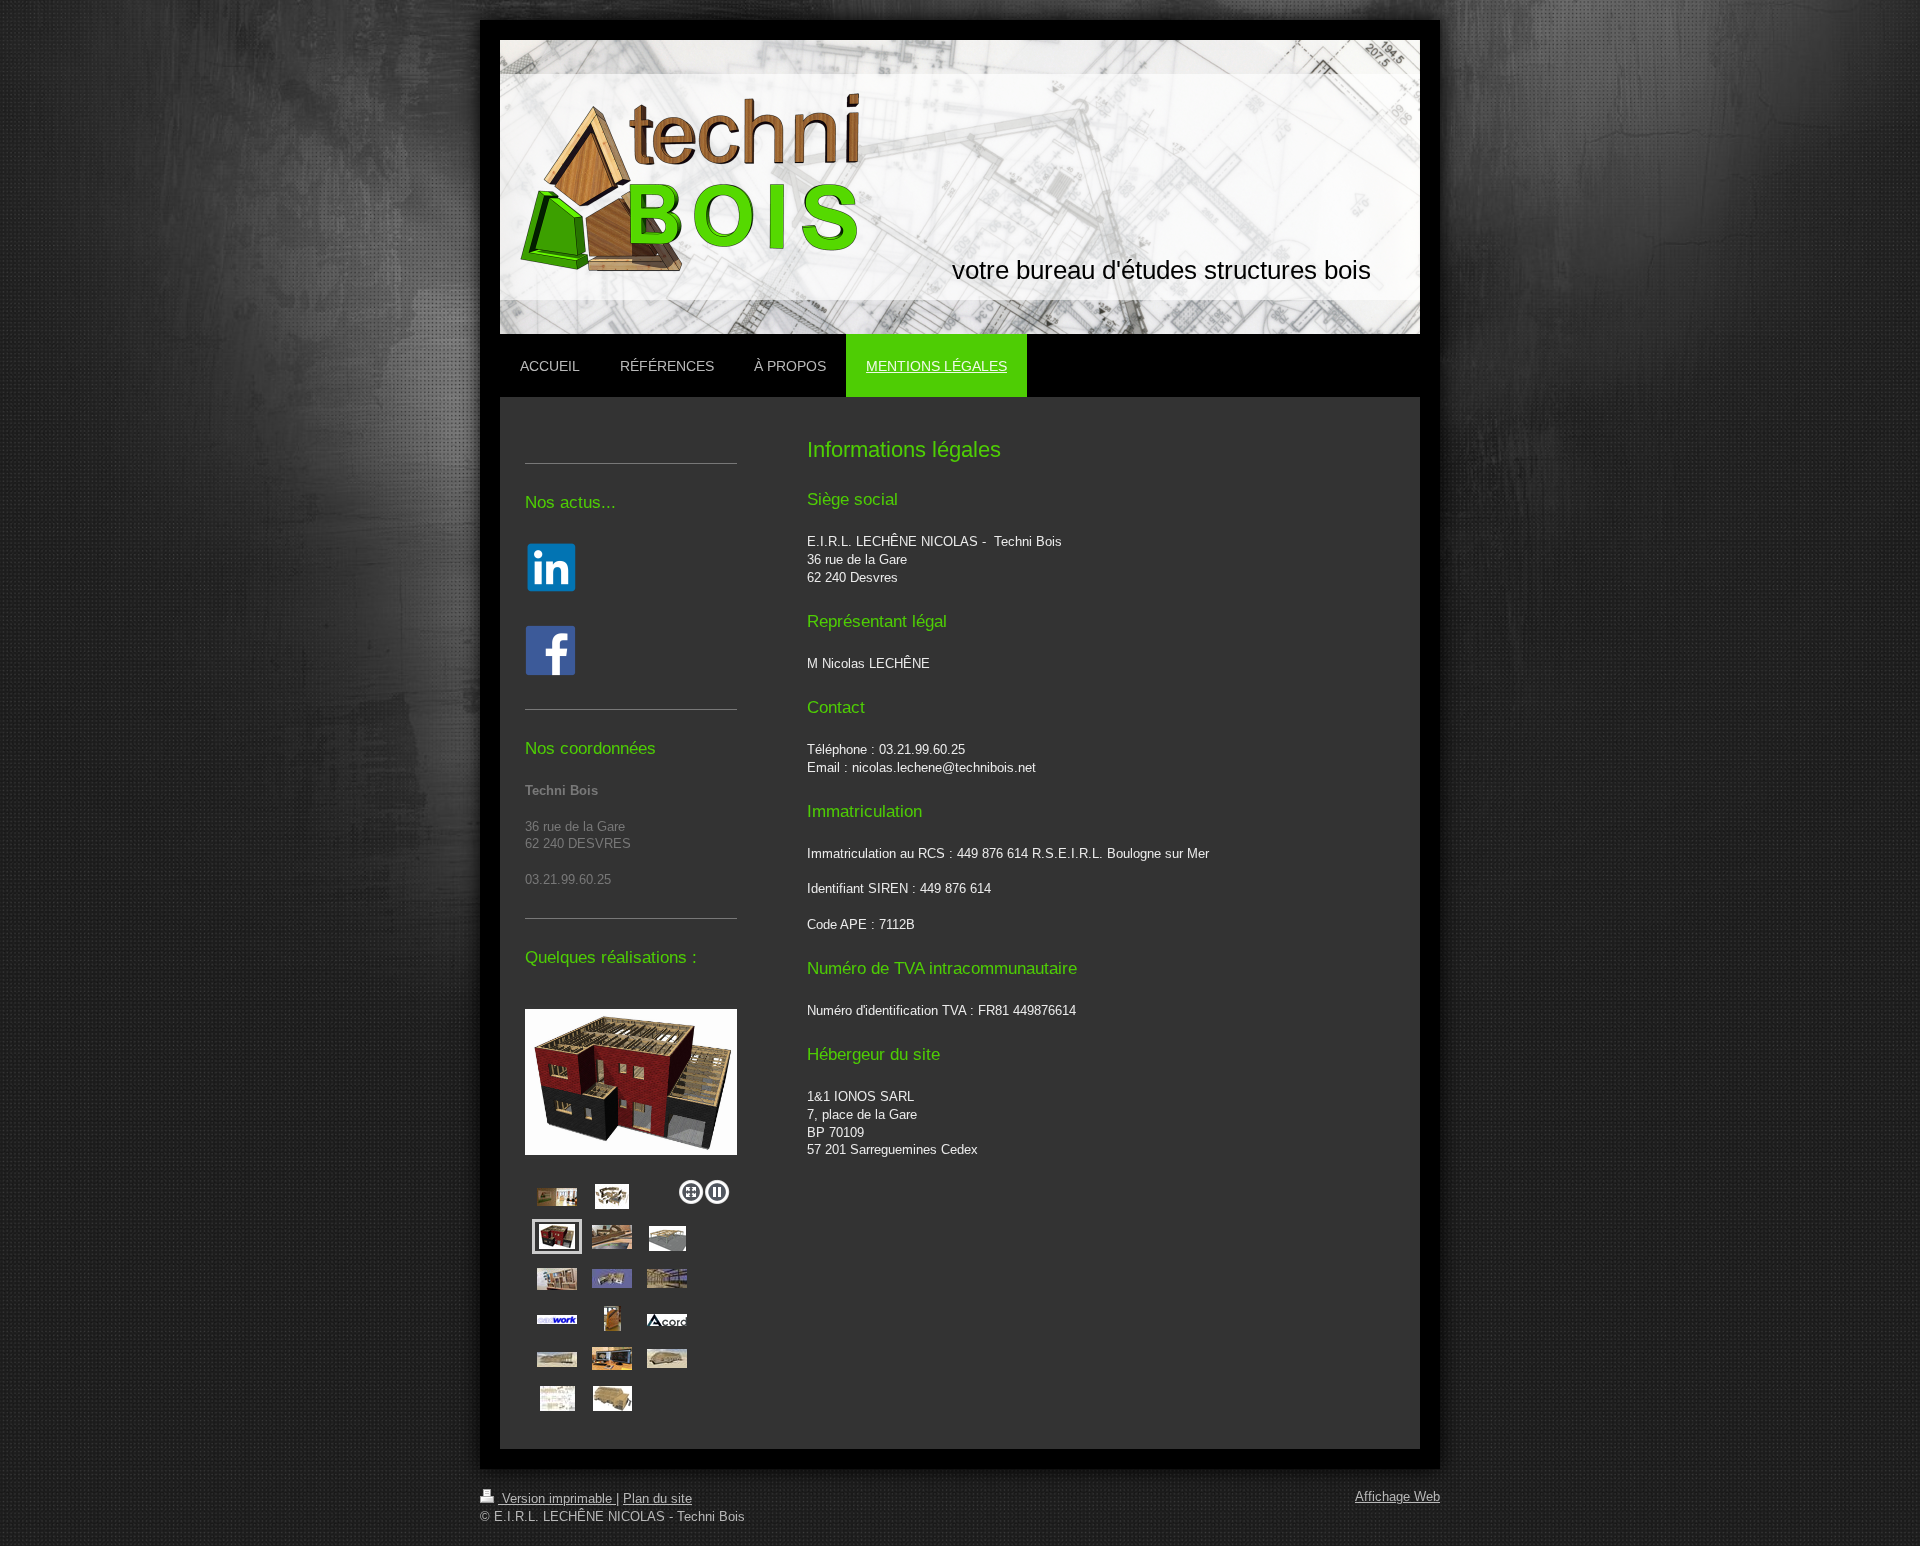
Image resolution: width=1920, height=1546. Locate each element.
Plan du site (657, 1499)
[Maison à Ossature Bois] (631, 1090)
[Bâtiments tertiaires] (667, 1238)
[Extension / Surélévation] (612, 1278)
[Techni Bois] (557, 1197)
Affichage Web (1397, 1497)
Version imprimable (557, 1499)
